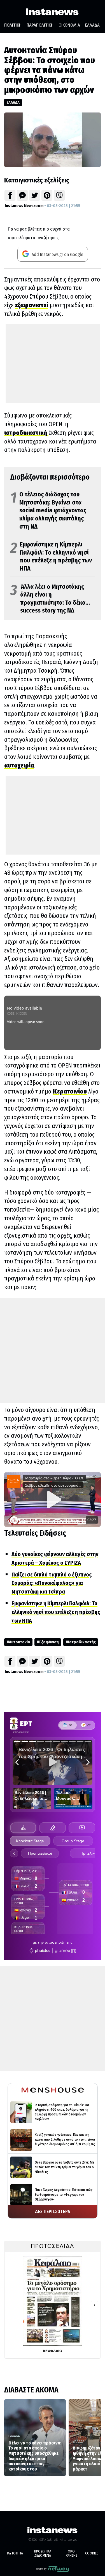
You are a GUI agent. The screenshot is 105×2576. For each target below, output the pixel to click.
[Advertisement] (53, 363)
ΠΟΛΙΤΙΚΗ (13, 25)
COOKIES (92, 2553)
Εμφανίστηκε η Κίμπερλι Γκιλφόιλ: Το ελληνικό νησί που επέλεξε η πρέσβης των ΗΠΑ (51, 556)
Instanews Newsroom (24, 206)
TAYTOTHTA (15, 2553)
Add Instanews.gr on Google (57, 254)
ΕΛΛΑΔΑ (92, 25)
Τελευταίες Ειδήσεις (35, 1533)
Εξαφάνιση (49, 1642)
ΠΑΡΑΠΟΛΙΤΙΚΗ (40, 25)
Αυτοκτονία (20, 1642)
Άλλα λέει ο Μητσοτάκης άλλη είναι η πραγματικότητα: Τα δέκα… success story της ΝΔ (50, 599)
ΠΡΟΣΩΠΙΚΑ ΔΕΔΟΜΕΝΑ (43, 2553)
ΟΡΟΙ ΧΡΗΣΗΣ (72, 2553)
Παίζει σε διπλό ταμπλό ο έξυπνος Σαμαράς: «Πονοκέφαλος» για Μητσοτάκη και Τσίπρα (52, 1583)
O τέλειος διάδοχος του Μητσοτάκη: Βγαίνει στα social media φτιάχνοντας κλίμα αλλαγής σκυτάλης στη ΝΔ (48, 510)
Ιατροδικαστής (82, 1642)
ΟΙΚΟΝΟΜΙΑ (69, 25)
